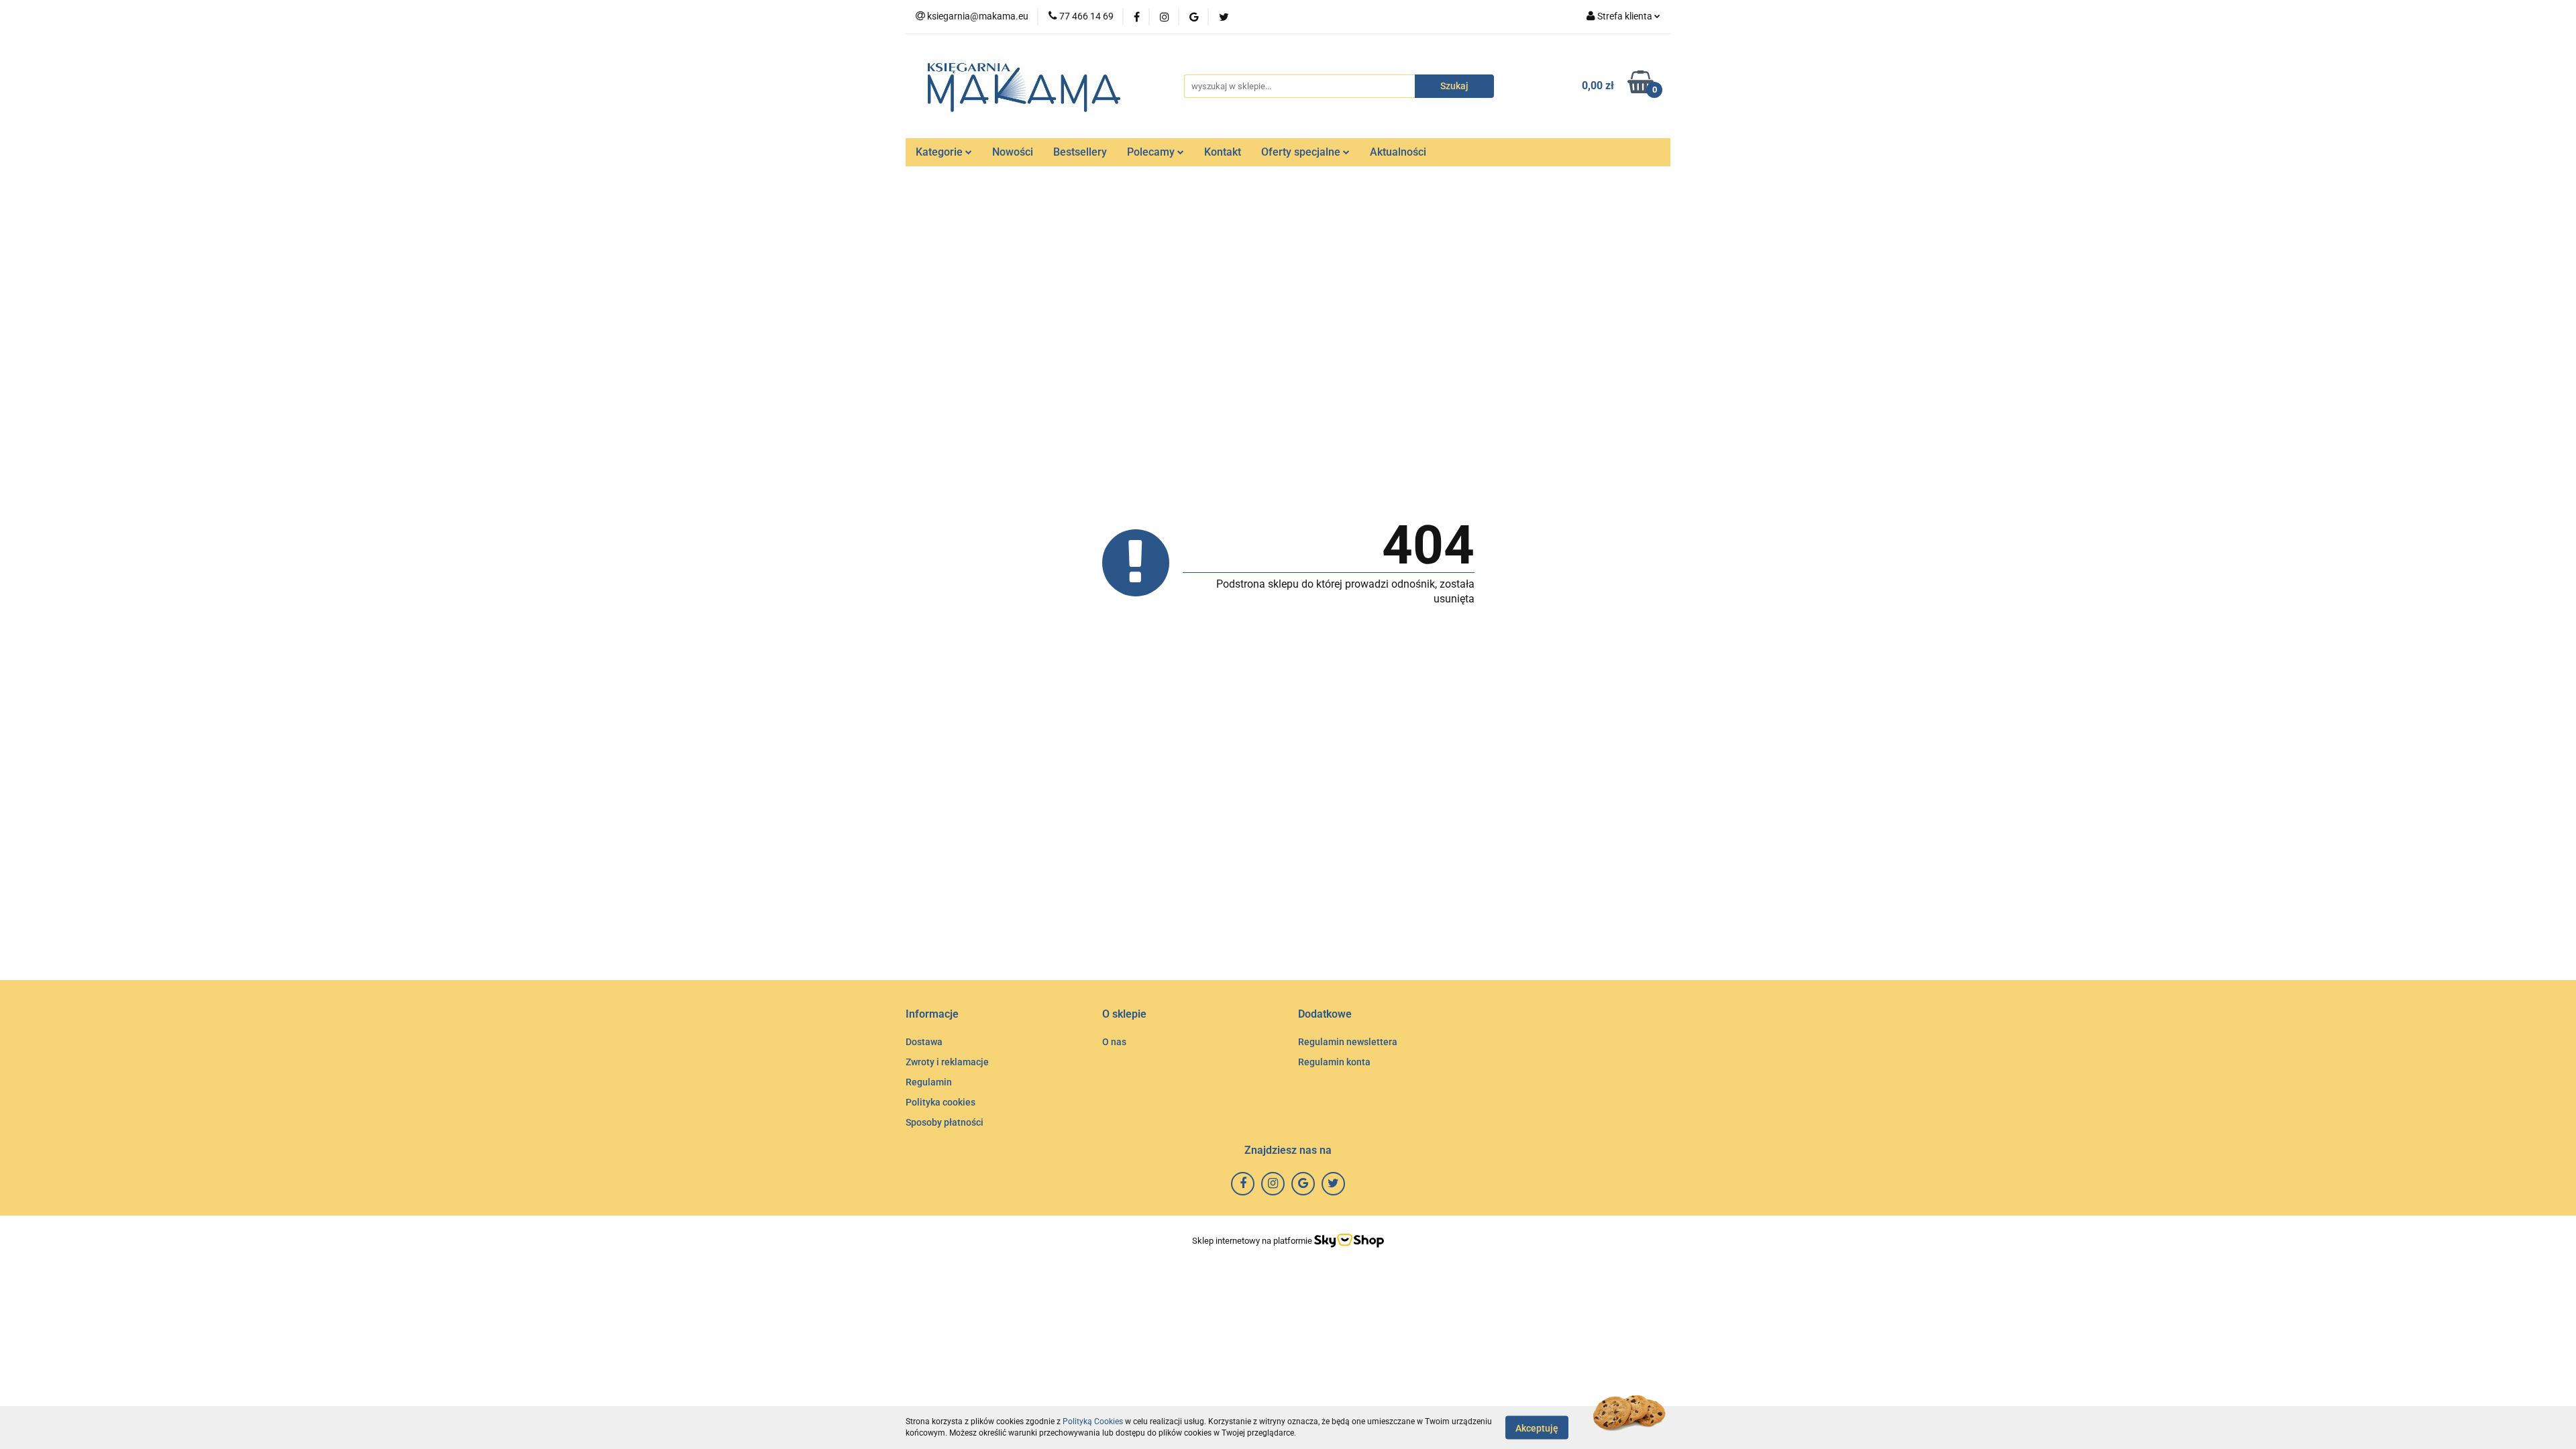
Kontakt (1223, 152)
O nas (1114, 1042)
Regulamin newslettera (1348, 1042)
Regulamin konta (1334, 1062)
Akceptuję (1537, 1428)
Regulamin (929, 1082)
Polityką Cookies (1093, 1421)
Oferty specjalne (1302, 152)
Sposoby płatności (945, 1122)
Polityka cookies (941, 1102)
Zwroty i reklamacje (947, 1062)
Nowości (1013, 152)
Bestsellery (1080, 152)
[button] (932, 1015)
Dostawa (924, 1042)
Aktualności (1398, 152)
